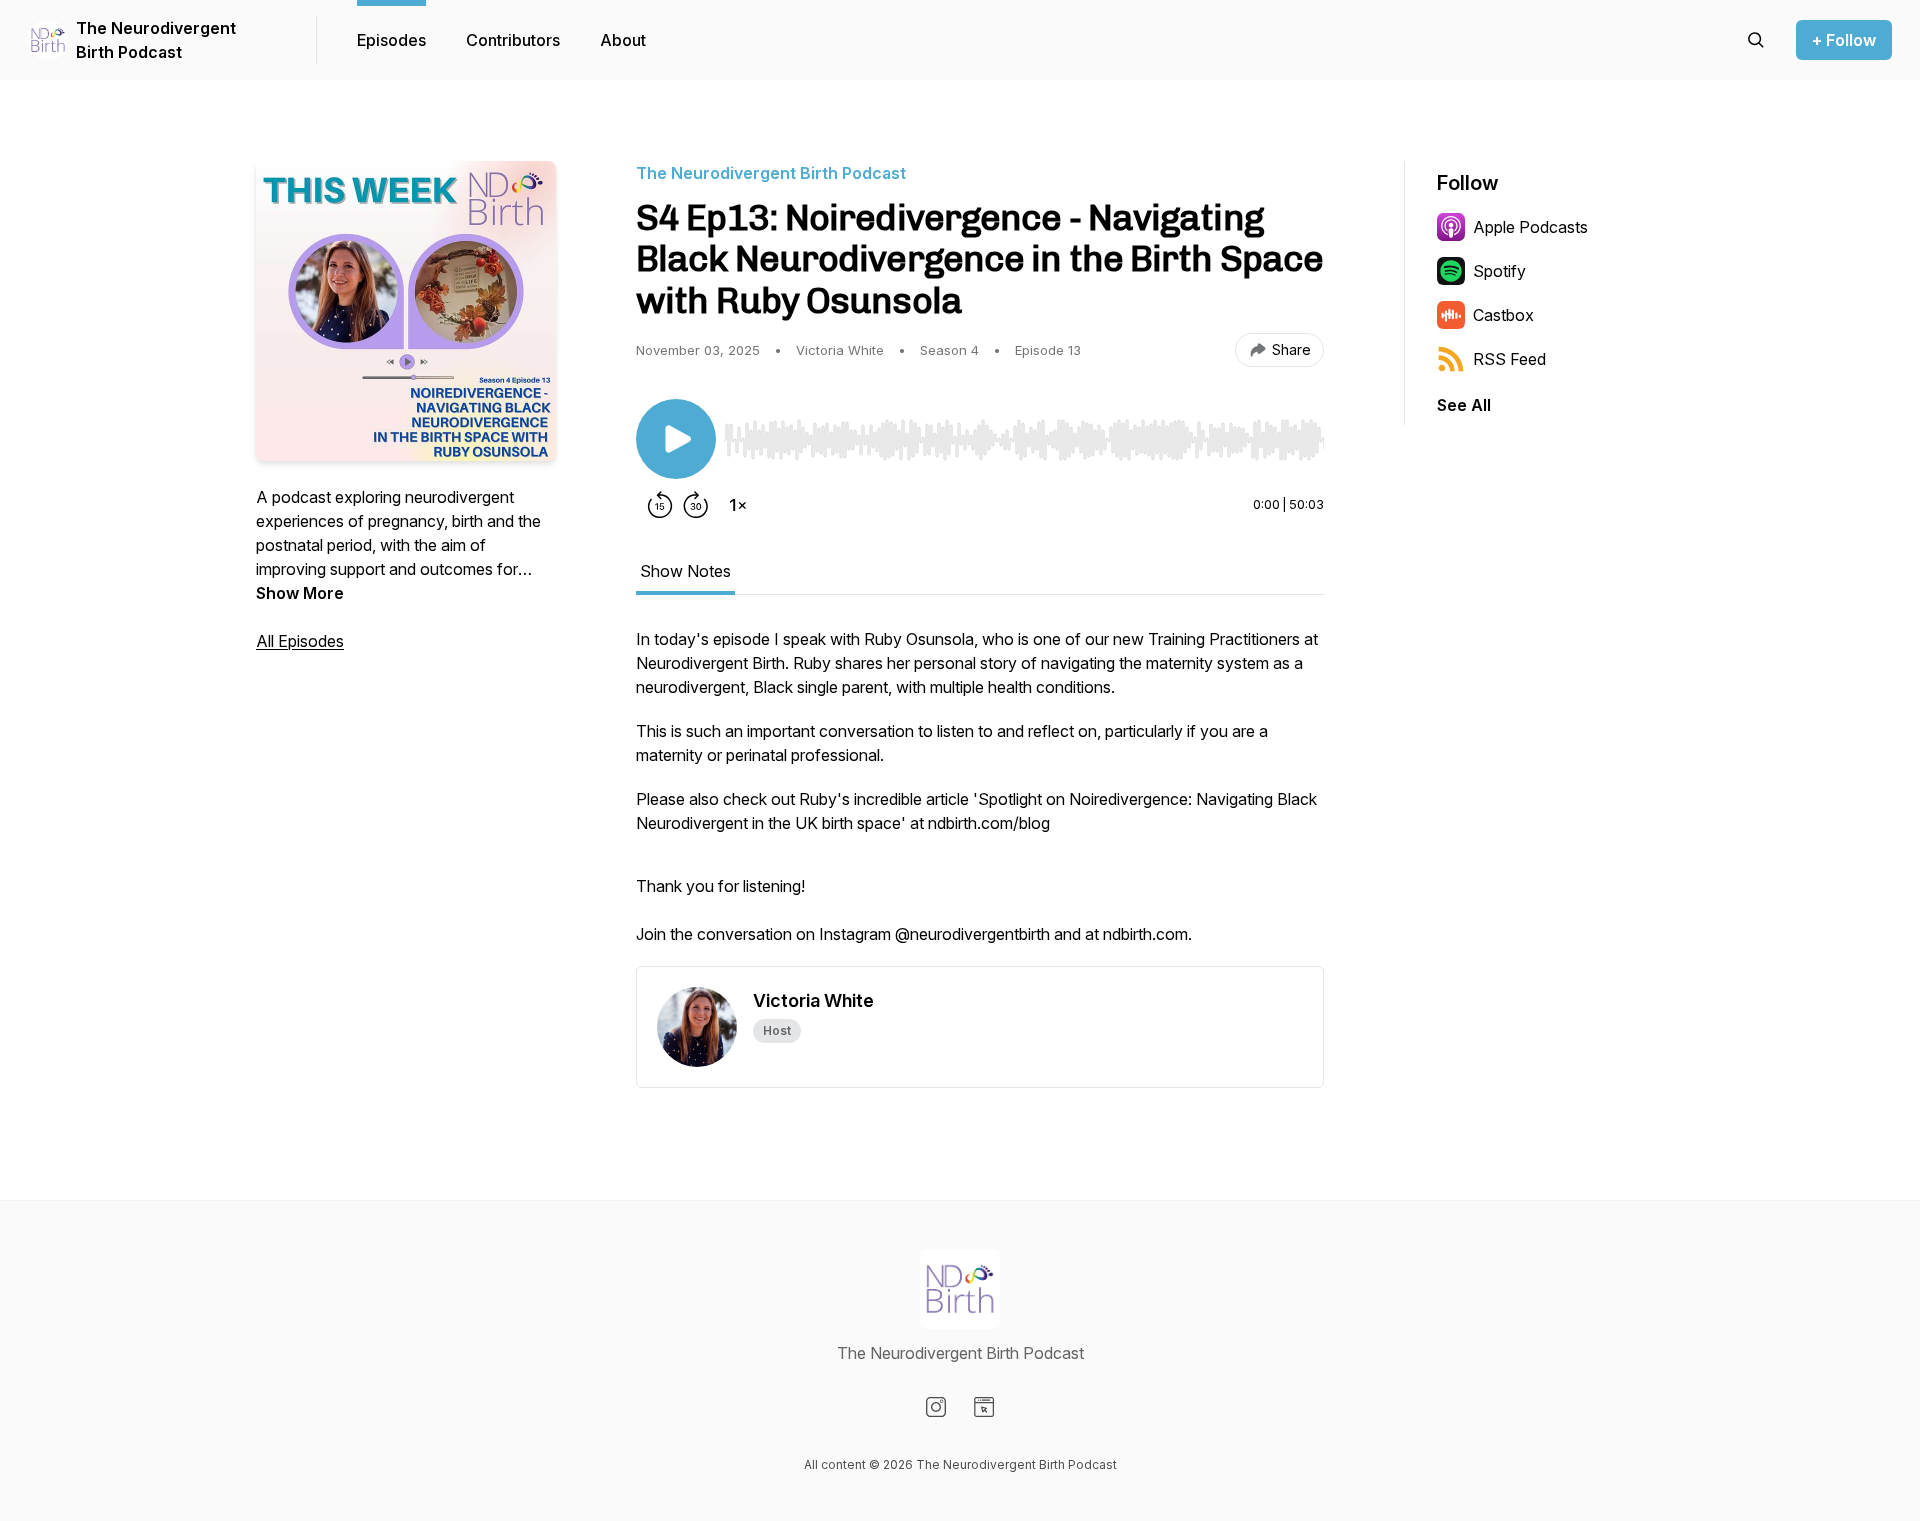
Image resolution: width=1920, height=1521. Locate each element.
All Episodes (300, 641)
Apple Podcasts (1530, 227)
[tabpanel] (980, 796)
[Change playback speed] (738, 505)
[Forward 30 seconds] (696, 505)
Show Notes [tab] (685, 571)
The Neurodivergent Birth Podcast (156, 40)
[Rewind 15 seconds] (660, 505)
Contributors (513, 40)
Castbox (1503, 315)
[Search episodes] (1756, 40)
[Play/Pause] (676, 439)
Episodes (391, 40)
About (623, 40)
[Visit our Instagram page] (936, 1407)
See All (1464, 405)
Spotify (1499, 271)
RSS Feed (1509, 359)
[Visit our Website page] (984, 1407)
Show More (300, 593)
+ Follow (1844, 40)
